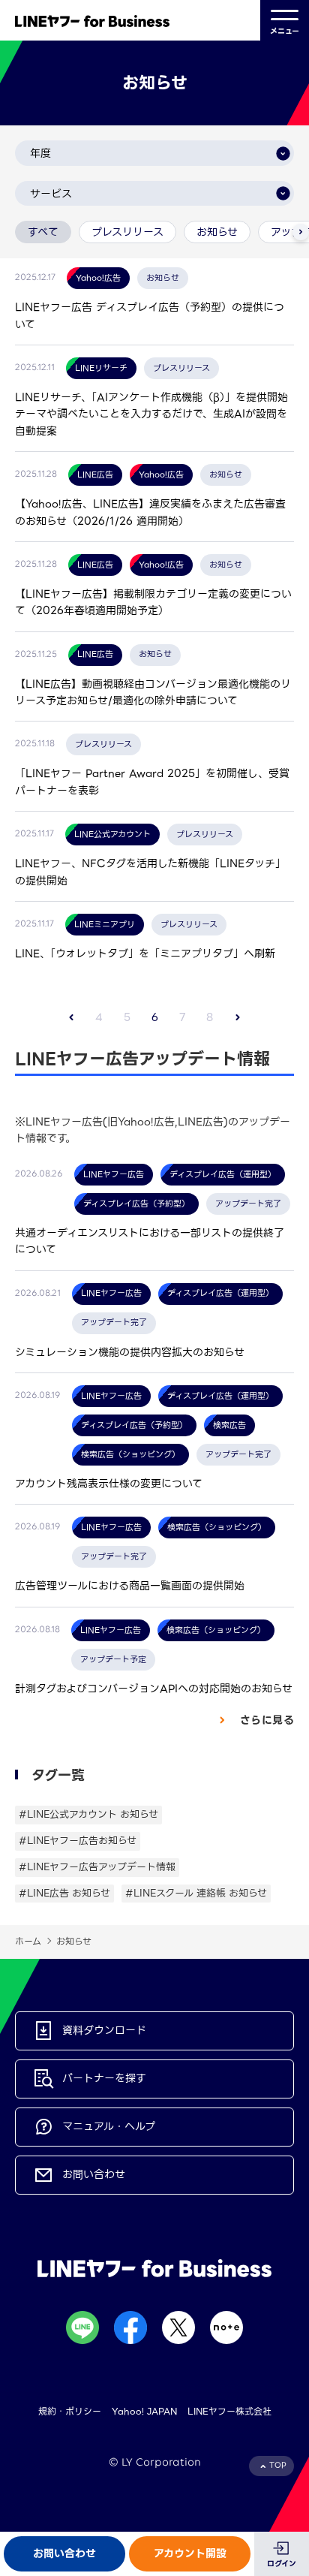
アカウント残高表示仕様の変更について (109, 1484)
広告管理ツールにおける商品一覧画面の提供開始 (130, 1586)
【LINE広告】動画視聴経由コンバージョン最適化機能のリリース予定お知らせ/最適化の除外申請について (153, 692)
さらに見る (265, 1720)
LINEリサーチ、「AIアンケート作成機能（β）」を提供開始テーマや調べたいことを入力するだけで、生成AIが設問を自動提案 (151, 414)
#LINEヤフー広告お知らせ (78, 1841)
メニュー (285, 31)
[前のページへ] (72, 1017)
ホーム (28, 1941)
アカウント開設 (190, 2553)
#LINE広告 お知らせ (64, 1893)
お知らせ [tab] (217, 232)
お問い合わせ (64, 2553)
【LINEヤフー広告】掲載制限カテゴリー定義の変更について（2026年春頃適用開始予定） (153, 602)
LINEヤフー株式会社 (229, 2411)
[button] (301, 232)
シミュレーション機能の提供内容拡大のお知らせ (130, 1352)
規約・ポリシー (70, 2411)
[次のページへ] (238, 1017)
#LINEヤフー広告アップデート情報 (97, 1867)
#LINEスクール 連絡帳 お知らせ (196, 1893)
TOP (278, 2465)
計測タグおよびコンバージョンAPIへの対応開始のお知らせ (154, 1689)
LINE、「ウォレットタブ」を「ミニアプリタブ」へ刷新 (145, 954)
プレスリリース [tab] (127, 232)
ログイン (282, 2564)
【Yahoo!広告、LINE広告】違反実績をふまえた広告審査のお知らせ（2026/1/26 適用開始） (150, 512)
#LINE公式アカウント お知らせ (88, 1814)
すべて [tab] (43, 232)
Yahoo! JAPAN (144, 2411)
